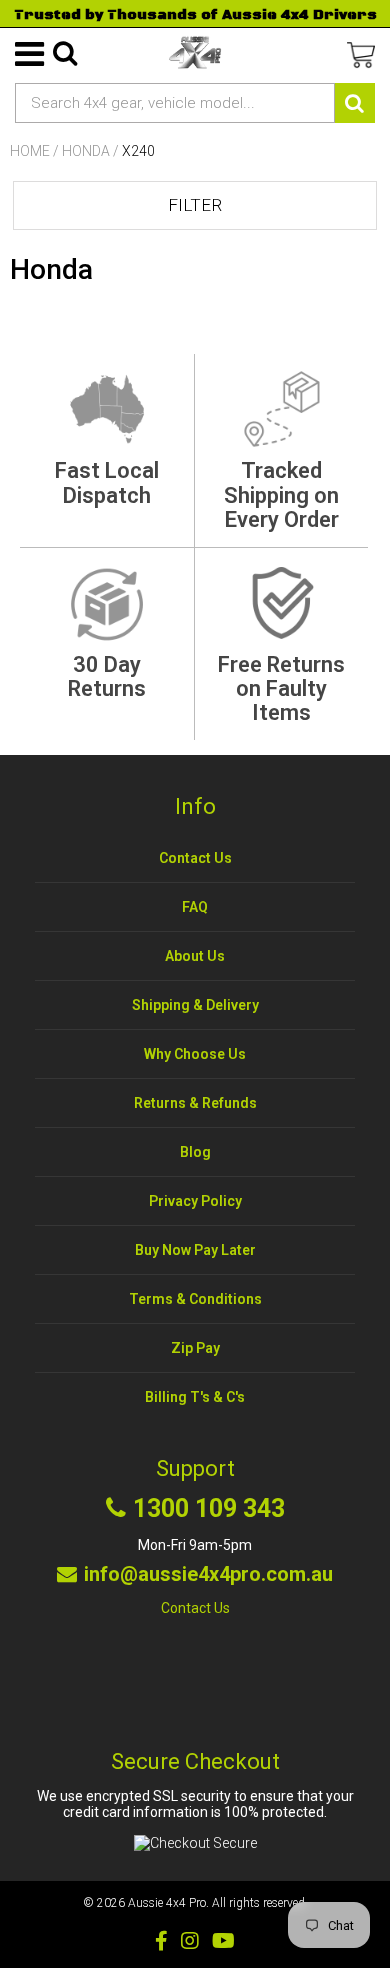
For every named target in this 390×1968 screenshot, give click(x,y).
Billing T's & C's (195, 1397)
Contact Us (195, 858)
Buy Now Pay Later (195, 1250)
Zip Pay (195, 1348)
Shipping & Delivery (195, 1005)
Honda (86, 151)
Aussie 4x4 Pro (167, 1903)
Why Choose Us (195, 1054)
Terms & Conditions (195, 1299)
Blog (195, 1152)
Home (30, 151)
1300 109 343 (209, 1509)
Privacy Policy (195, 1201)
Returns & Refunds (195, 1103)
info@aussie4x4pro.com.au (208, 1574)
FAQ (195, 907)
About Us (195, 956)
